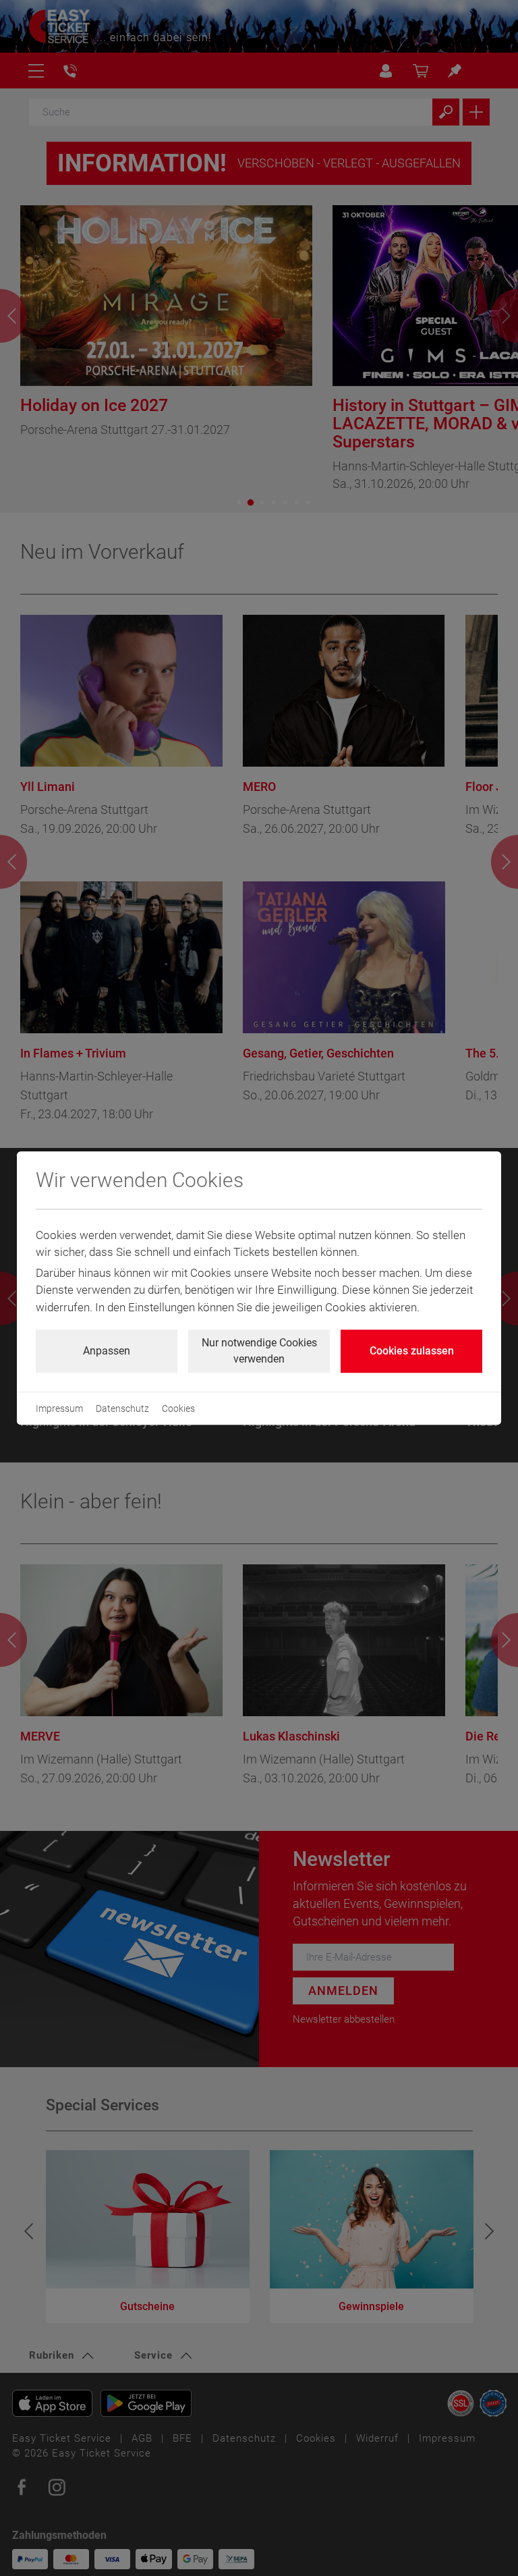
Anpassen (107, 1351)
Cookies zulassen (412, 1351)
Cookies (178, 1408)
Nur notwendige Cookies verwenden (259, 1351)
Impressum (59, 1408)
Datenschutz (122, 1408)
